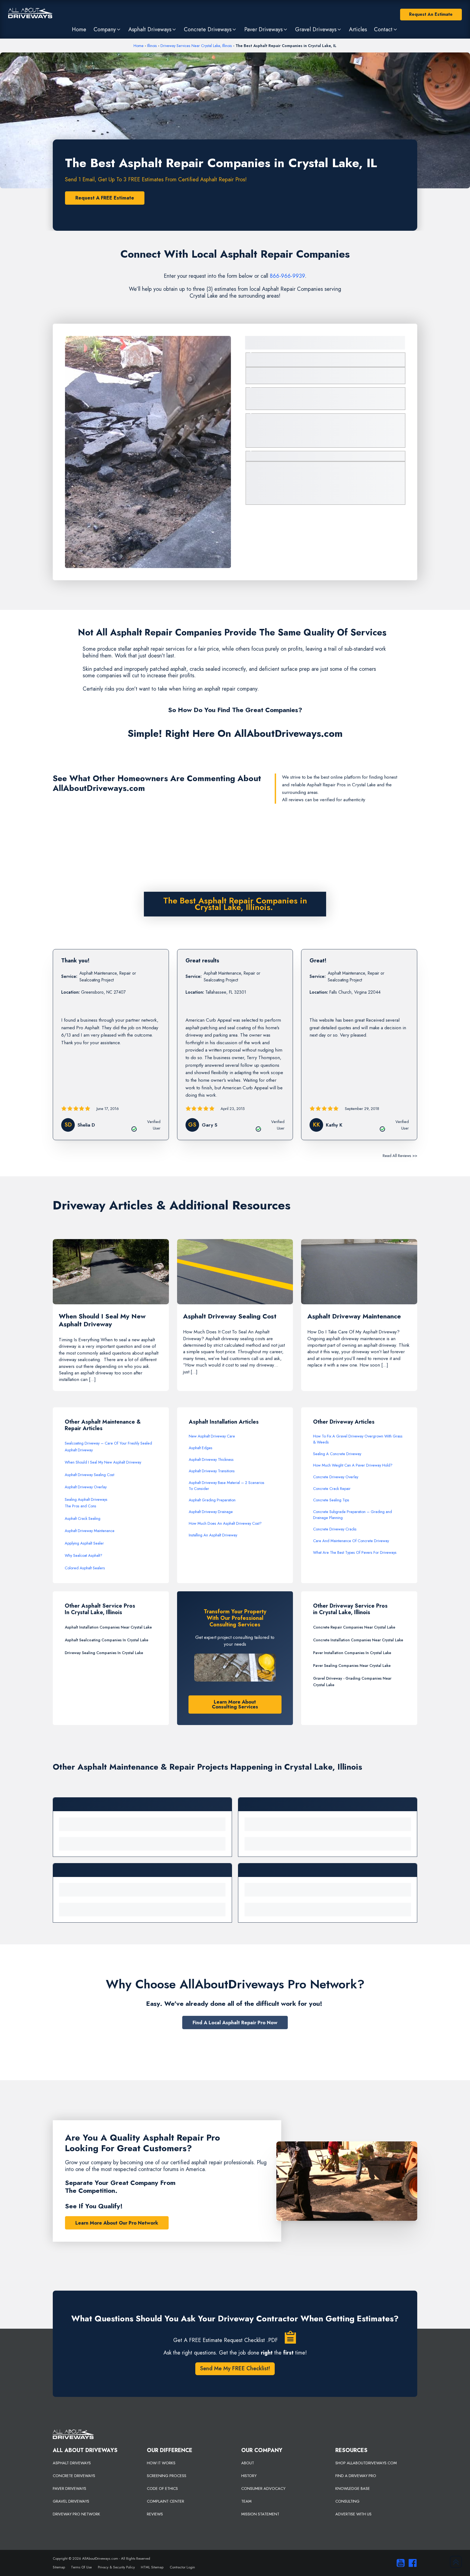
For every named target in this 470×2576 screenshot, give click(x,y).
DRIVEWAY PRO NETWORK (76, 2514)
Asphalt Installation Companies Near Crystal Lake (108, 1627)
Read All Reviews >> (400, 1156)
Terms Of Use (81, 2567)
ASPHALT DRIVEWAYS (72, 2463)
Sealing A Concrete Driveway (337, 1454)
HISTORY (249, 2476)
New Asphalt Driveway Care (212, 1436)
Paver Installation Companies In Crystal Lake (352, 1653)
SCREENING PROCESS (167, 2476)
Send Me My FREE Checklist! (235, 2368)
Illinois (152, 46)
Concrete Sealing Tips (331, 1500)
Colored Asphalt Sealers (85, 1568)
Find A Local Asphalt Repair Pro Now (235, 2023)
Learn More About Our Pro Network (117, 2223)
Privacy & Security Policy (116, 2567)
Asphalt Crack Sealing (83, 1518)
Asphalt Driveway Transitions (212, 1471)
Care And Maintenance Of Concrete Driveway (351, 1541)
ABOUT (248, 2463)
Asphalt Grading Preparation (212, 1500)
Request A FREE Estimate (105, 198)
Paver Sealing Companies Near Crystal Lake (352, 1666)
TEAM (246, 2501)
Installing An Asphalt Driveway (213, 1535)
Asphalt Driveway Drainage (211, 1512)
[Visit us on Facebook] (411, 2563)
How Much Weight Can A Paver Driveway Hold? (353, 1465)
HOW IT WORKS (161, 2463)
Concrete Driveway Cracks (335, 1529)
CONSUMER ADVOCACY (263, 2488)
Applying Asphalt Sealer (84, 1543)
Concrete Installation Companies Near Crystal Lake (358, 1640)
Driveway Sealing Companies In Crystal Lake (104, 1653)
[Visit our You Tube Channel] (399, 2563)
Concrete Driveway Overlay (336, 1477)
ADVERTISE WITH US (353, 2514)
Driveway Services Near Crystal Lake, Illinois (196, 46)
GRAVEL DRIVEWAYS (71, 2501)
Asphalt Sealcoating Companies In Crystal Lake (106, 1640)
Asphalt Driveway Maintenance (90, 1531)
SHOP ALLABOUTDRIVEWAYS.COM (366, 2463)
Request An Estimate (431, 14)
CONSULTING (347, 2501)
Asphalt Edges (201, 1448)
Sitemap (59, 2567)
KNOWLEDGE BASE (353, 2488)
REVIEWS (155, 2514)
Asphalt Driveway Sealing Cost (89, 1475)
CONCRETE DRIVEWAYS (74, 2476)
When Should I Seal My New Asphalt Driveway (103, 1462)
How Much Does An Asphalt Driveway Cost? (225, 1523)
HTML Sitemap (152, 2567)
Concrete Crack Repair (332, 1489)
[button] (107, 29)
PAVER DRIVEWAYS (69, 2488)
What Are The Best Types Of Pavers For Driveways (355, 1552)
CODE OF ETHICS (162, 2488)
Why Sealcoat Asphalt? (84, 1555)
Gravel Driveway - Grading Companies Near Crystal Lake (352, 1682)
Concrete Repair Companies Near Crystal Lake (354, 1627)
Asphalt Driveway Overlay (86, 1487)
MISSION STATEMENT (260, 2514)
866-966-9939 (287, 276)
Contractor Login (182, 2567)
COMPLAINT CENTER (166, 2501)
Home (139, 46)
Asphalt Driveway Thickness (211, 1459)
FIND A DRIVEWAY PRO (356, 2476)
